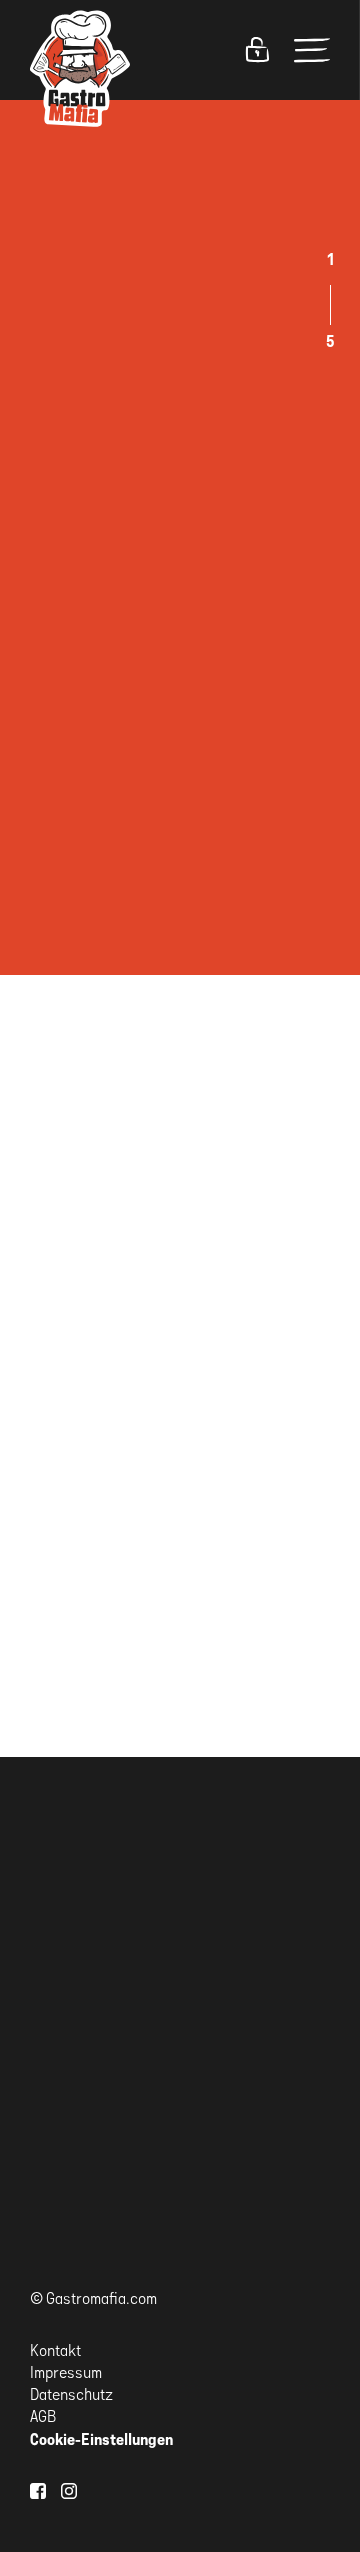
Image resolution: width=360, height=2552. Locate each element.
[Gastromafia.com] (80, 68)
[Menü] (312, 50)
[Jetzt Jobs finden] (55, 969)
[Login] (257, 50)
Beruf (48, 806)
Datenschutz (71, 2394)
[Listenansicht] (318, 1297)
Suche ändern (75, 1296)
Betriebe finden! (104, 697)
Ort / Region (68, 887)
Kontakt (55, 2350)
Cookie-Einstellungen (101, 2439)
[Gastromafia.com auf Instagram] (69, 2491)
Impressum (66, 2372)
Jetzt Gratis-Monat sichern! (100, 2167)
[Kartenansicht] (274, 1297)
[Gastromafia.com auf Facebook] (38, 2491)
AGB (43, 2416)
